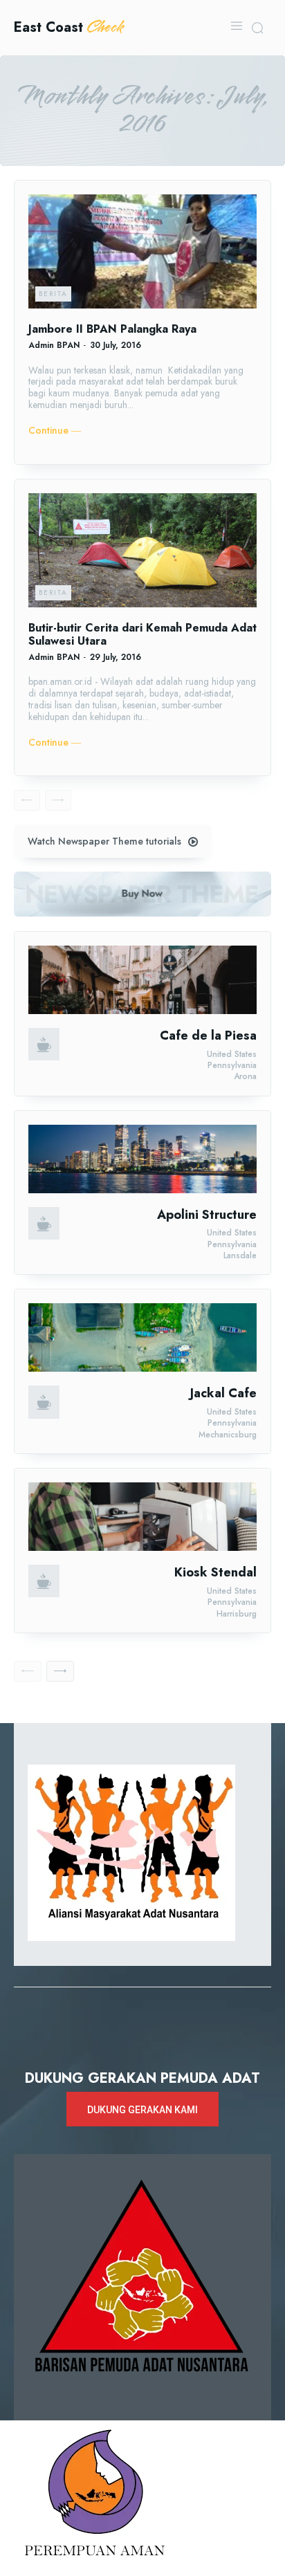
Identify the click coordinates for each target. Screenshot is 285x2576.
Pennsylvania (232, 1065)
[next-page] (60, 1671)
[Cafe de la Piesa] (142, 980)
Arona (245, 1076)
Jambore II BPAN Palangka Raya (112, 329)
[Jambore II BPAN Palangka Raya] (142, 251)
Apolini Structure (207, 1215)
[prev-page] (27, 800)
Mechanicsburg (228, 1435)
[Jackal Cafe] (142, 1337)
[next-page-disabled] (58, 800)
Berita (53, 294)
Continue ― (55, 431)
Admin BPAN (54, 345)
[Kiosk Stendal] (142, 1517)
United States (232, 1054)
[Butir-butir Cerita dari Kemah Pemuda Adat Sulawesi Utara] (142, 550)
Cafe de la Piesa (208, 1036)
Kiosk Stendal (215, 1572)
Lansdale (240, 1255)
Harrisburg (237, 1614)
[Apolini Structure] (142, 1159)
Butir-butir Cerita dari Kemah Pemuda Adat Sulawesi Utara (142, 634)
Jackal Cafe (223, 1393)
